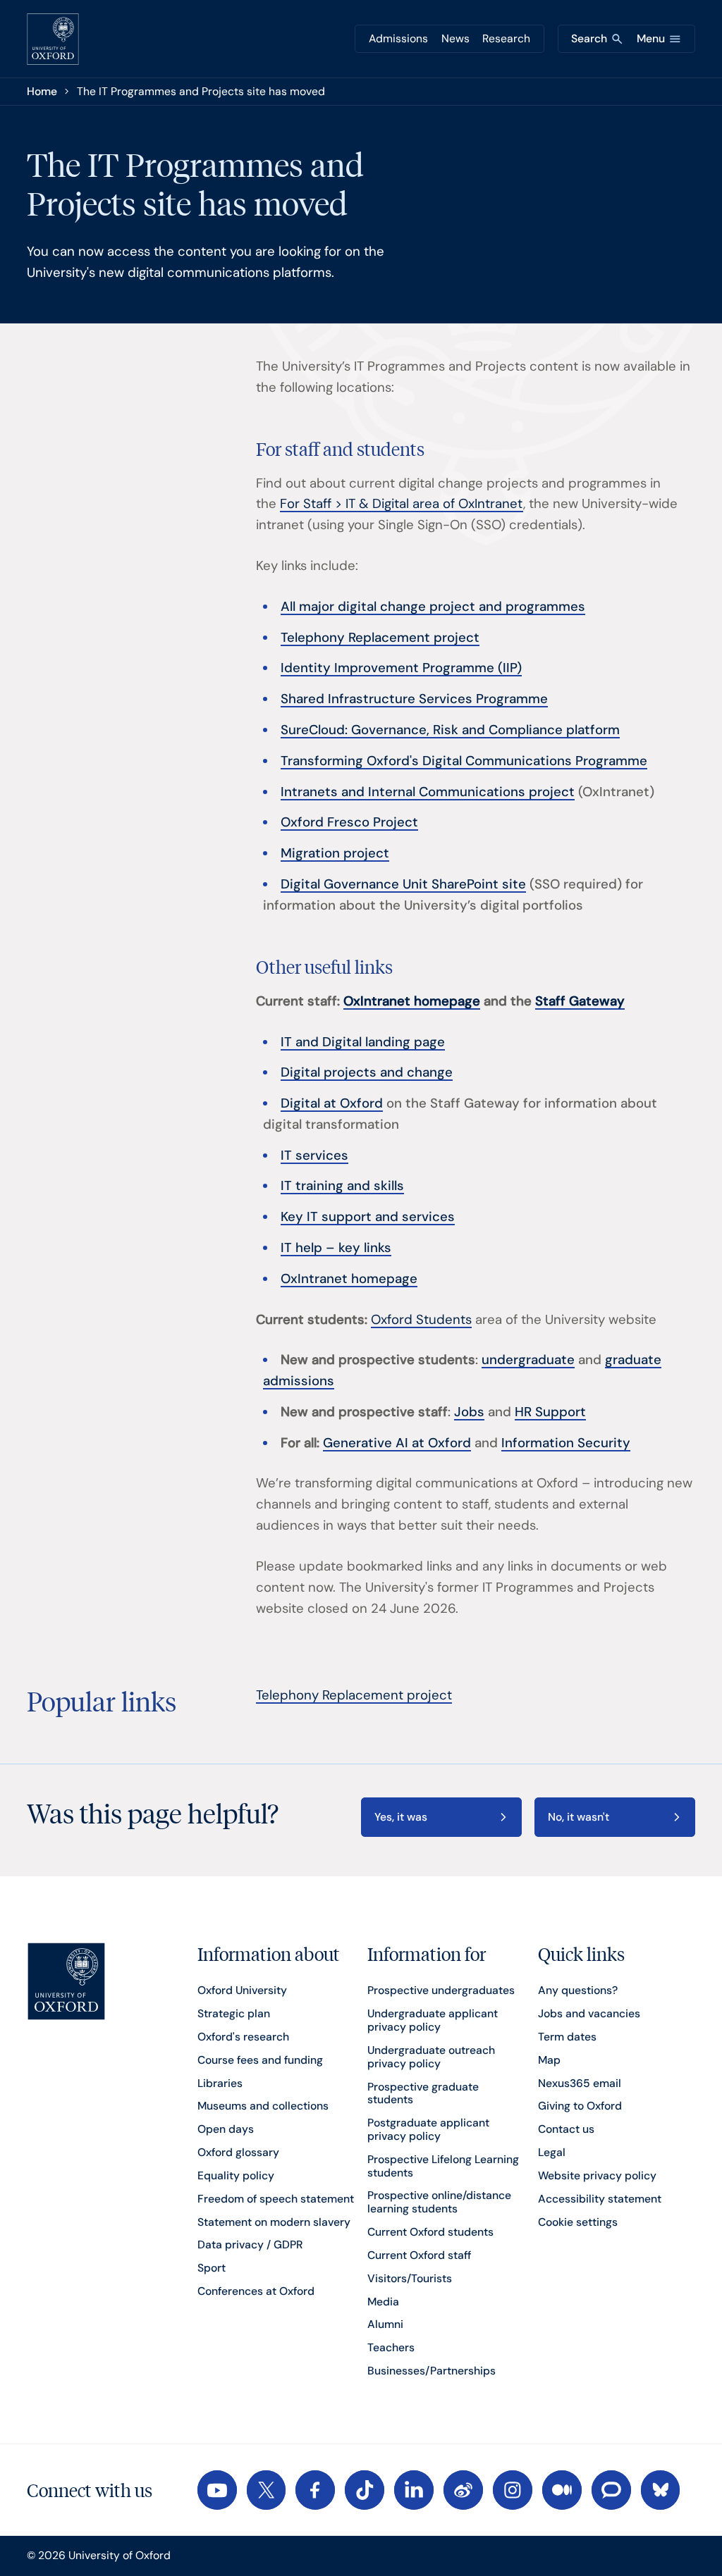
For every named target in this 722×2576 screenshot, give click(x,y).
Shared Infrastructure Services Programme (414, 699)
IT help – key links (336, 1248)
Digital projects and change (367, 1072)
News (455, 38)
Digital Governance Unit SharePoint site (403, 884)
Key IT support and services (368, 1217)
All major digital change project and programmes (433, 607)
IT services (314, 1156)
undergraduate (528, 1360)
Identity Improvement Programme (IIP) (401, 668)
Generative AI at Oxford (397, 1443)
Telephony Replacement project (380, 638)
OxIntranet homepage (349, 1279)
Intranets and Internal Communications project (428, 792)
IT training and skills (342, 1186)
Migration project (335, 853)
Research (506, 38)
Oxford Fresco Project (349, 822)
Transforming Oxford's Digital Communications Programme (464, 761)
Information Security (566, 1443)
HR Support (550, 1412)
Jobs (469, 1412)
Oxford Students (421, 1320)
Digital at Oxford (332, 1103)
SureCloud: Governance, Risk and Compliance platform (450, 730)
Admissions (398, 38)
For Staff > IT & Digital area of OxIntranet (402, 504)
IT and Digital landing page (363, 1042)
